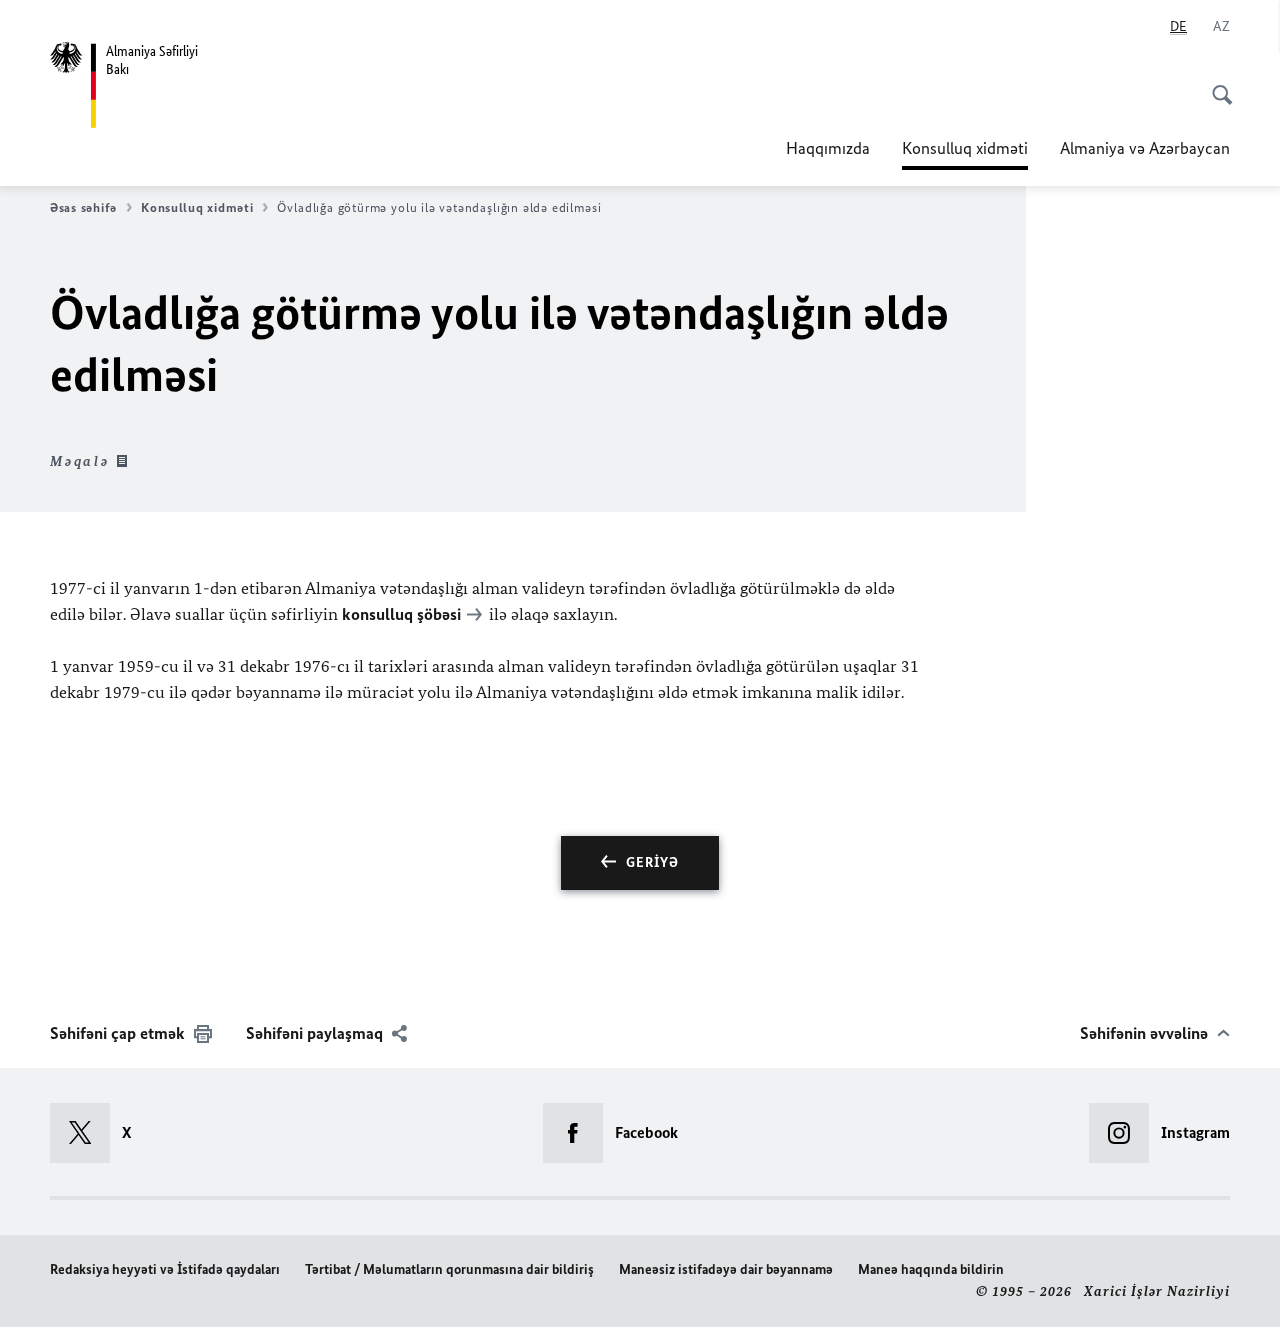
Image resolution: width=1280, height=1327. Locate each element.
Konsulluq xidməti (965, 154)
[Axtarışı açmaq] (1216, 84)
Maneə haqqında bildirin (931, 1269)
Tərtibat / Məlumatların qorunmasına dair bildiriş (449, 1269)
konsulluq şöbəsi (401, 614)
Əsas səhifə (83, 207)
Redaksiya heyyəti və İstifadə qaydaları (165, 1269)
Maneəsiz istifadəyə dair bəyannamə (726, 1269)
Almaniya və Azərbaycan (1145, 148)
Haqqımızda (828, 148)
